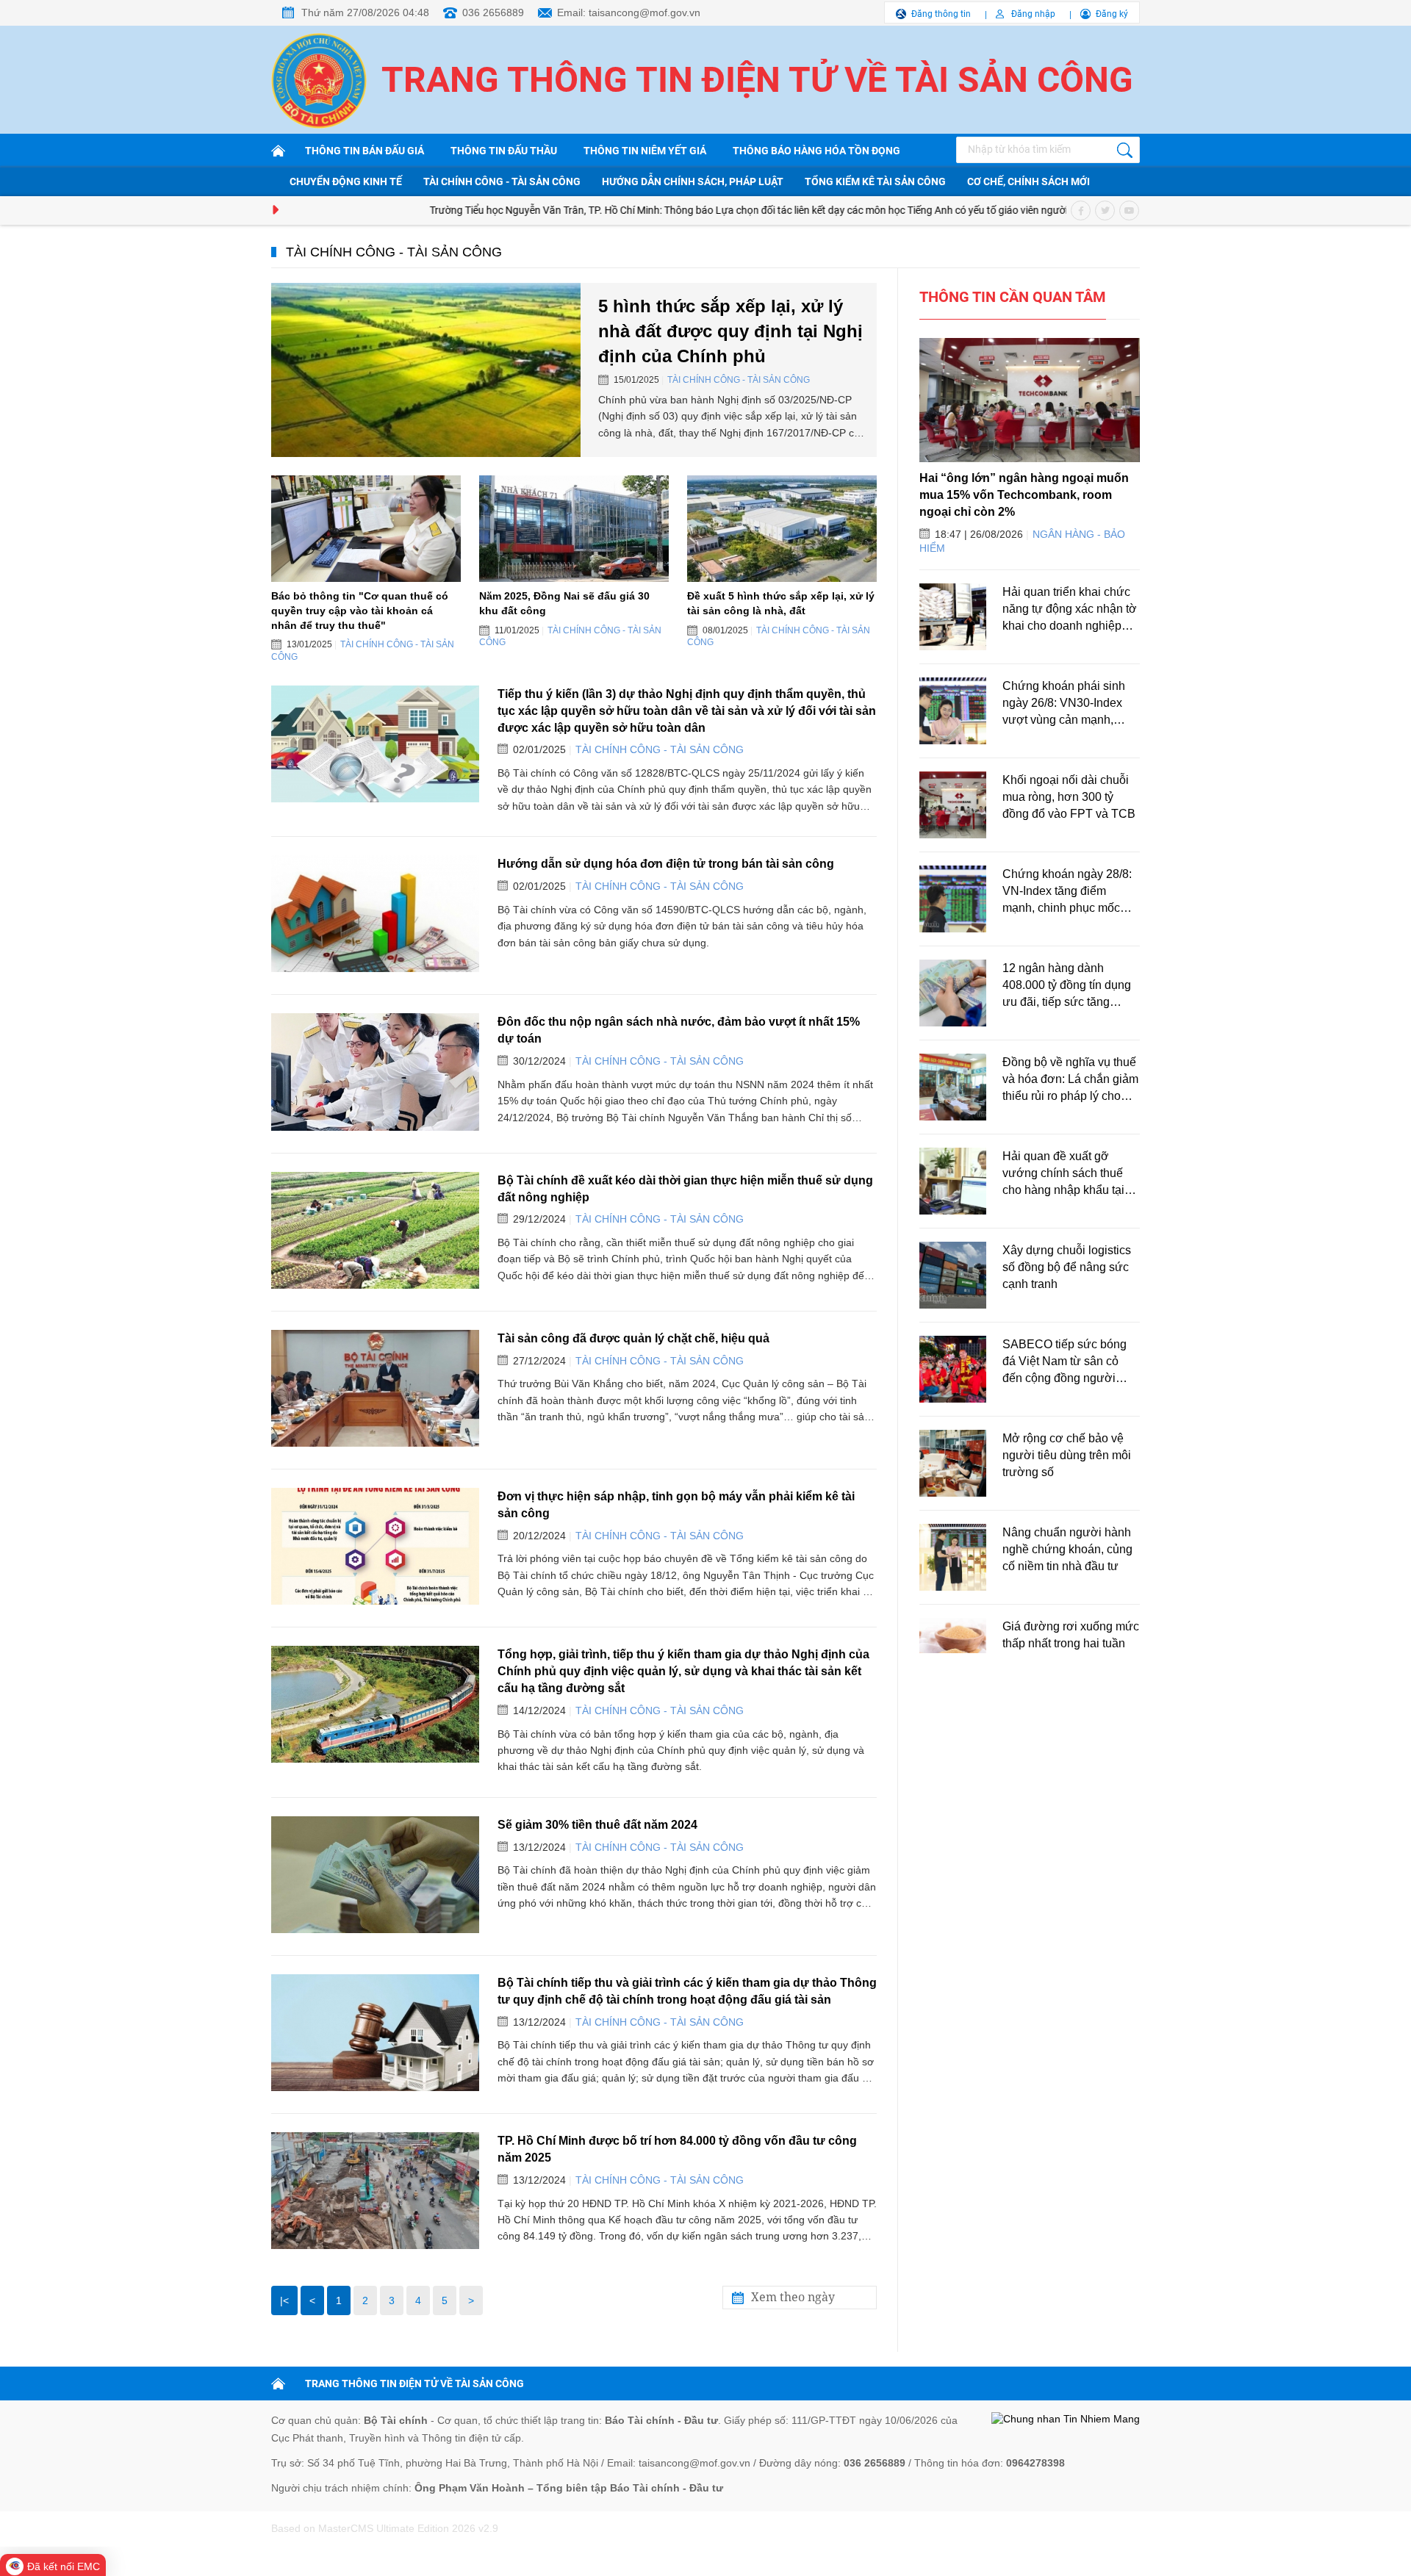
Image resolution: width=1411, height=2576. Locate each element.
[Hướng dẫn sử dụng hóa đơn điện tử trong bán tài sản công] (375, 914)
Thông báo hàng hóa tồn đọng (816, 151)
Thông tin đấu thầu (504, 151)
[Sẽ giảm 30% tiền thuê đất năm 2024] (375, 1875)
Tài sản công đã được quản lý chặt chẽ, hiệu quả (633, 1338)
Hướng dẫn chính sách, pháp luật (693, 181)
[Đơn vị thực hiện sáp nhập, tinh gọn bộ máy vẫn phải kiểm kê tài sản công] (375, 1546)
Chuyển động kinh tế (346, 181)
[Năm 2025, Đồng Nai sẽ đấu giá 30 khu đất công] (574, 529)
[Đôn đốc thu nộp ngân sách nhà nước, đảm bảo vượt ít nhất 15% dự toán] (375, 1072)
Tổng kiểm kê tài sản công (875, 181)
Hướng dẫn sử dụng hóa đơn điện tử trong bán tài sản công (666, 863)
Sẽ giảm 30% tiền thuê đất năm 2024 (597, 1824)
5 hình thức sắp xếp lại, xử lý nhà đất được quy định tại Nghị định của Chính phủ (730, 331)
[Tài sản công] (281, 151)
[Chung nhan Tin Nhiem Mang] (1066, 2419)
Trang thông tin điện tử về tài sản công (757, 80)
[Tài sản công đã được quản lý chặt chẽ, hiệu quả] (375, 1388)
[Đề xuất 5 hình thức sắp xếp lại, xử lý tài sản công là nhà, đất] (782, 529)
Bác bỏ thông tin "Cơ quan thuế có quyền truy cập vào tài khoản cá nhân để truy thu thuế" (360, 610)
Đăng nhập (1033, 14)
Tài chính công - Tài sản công (502, 181)
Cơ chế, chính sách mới (1028, 181)
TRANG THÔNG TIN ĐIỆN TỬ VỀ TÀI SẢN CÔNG (414, 2383)
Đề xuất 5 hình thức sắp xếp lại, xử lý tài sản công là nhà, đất (781, 603)
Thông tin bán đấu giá (365, 151)
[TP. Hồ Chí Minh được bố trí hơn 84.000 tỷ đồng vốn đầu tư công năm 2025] (375, 2191)
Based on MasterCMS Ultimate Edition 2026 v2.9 (385, 2528)
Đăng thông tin (941, 14)
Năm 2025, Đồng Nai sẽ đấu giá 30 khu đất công (564, 603)
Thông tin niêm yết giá (645, 151)
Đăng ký (1112, 14)
